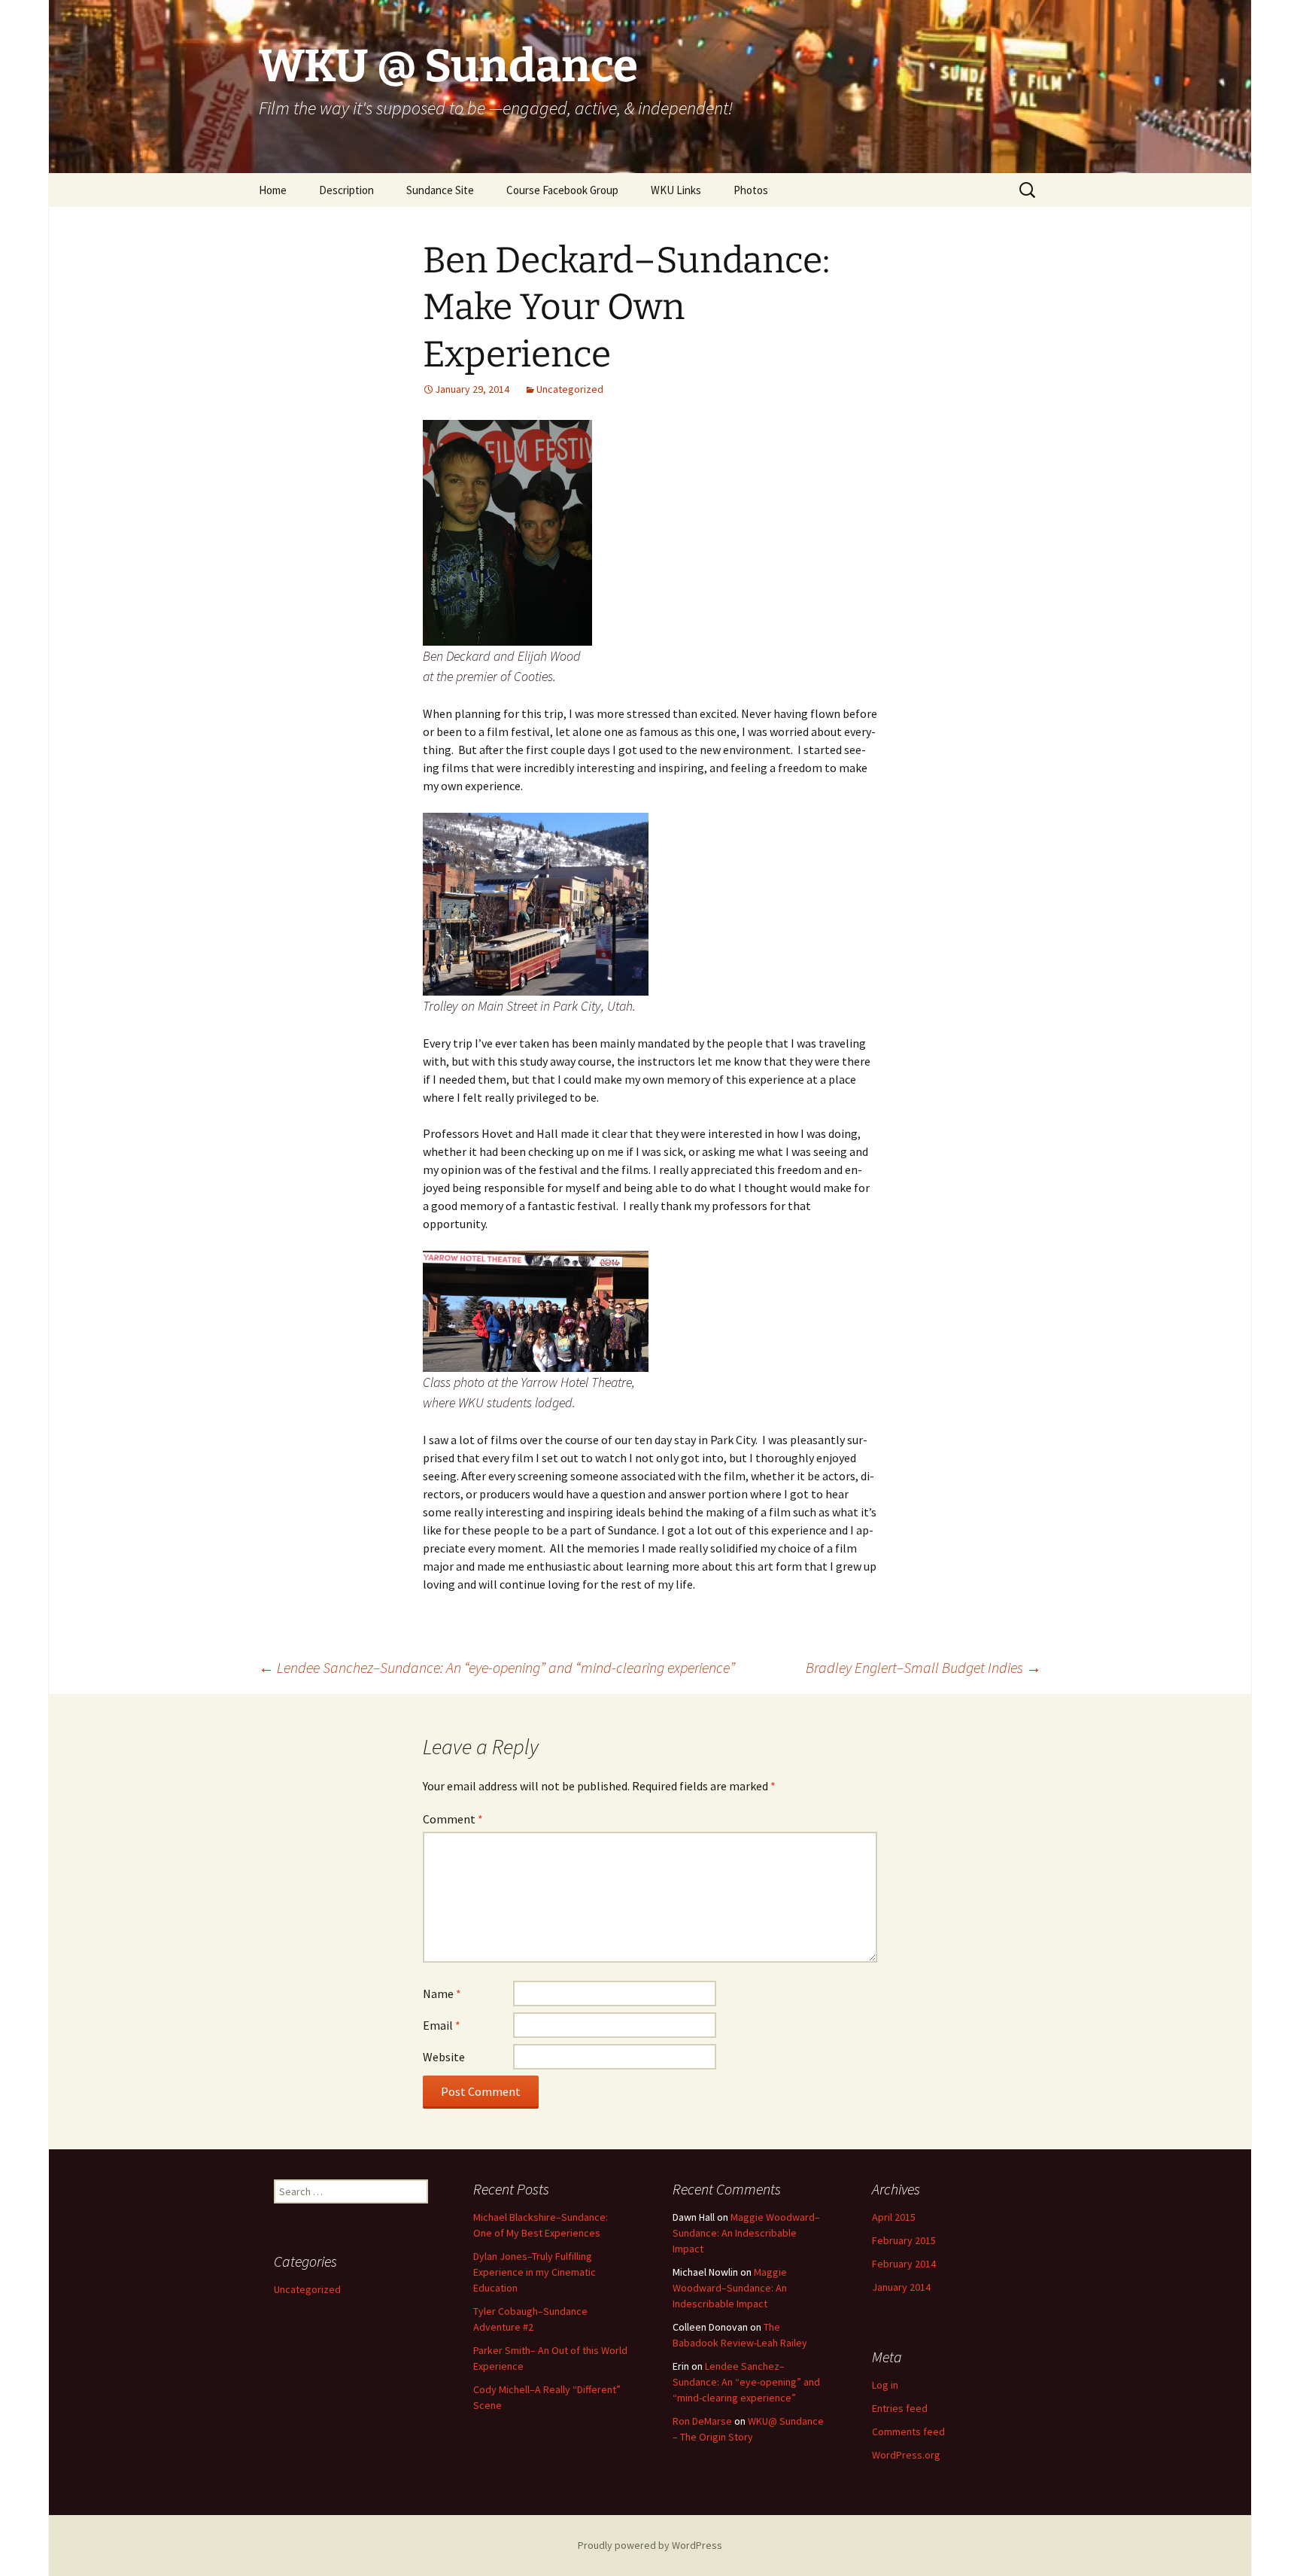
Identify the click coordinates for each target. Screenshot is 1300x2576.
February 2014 (904, 2264)
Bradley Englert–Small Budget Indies (923, 1667)
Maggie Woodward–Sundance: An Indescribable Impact (746, 2233)
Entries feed (900, 2408)
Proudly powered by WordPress (650, 2545)
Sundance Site (440, 190)
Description (346, 190)
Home (273, 190)
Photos (751, 190)
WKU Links (676, 190)
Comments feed (908, 2432)
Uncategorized (570, 389)
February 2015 (904, 2240)
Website (444, 2057)
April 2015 (894, 2217)
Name (442, 1994)
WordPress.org (906, 2455)
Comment (453, 1819)
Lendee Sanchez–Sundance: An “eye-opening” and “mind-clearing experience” (497, 1667)
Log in (885, 2385)
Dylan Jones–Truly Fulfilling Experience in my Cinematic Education (535, 2272)
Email (442, 2025)
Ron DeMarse (702, 2421)
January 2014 (901, 2287)
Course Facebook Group (562, 190)
